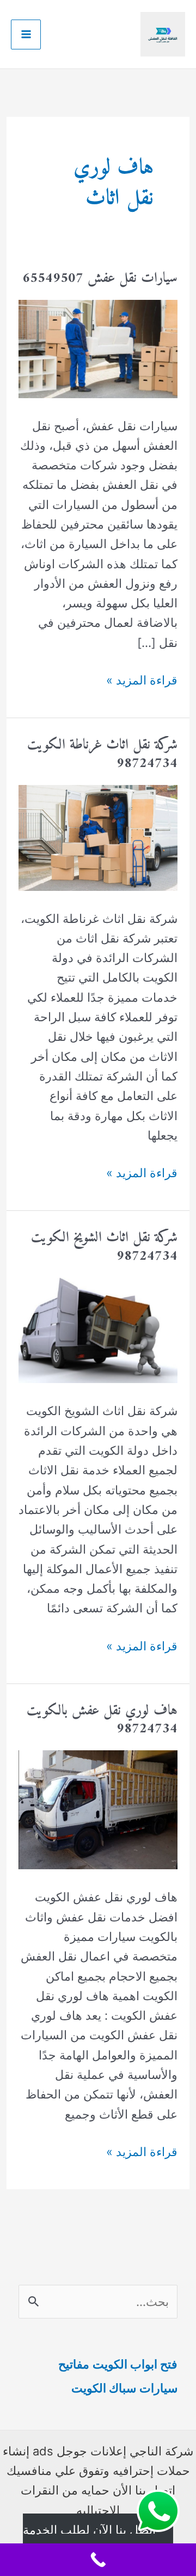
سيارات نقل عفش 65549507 (100, 278)
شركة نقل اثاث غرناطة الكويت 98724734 (102, 754)
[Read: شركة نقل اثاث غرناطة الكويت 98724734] (98, 837)
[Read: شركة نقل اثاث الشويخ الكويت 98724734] (98, 1329)
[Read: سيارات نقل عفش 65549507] (98, 348)
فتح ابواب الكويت (135, 2364)
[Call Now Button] (98, 2560)
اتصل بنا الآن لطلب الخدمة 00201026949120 (90, 2540)
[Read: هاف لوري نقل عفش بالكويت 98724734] (98, 1809)
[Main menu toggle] (26, 34)
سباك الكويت (104, 2388)
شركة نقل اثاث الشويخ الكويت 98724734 (104, 1247)
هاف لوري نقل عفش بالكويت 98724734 (102, 1720)
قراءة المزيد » (142, 681)
